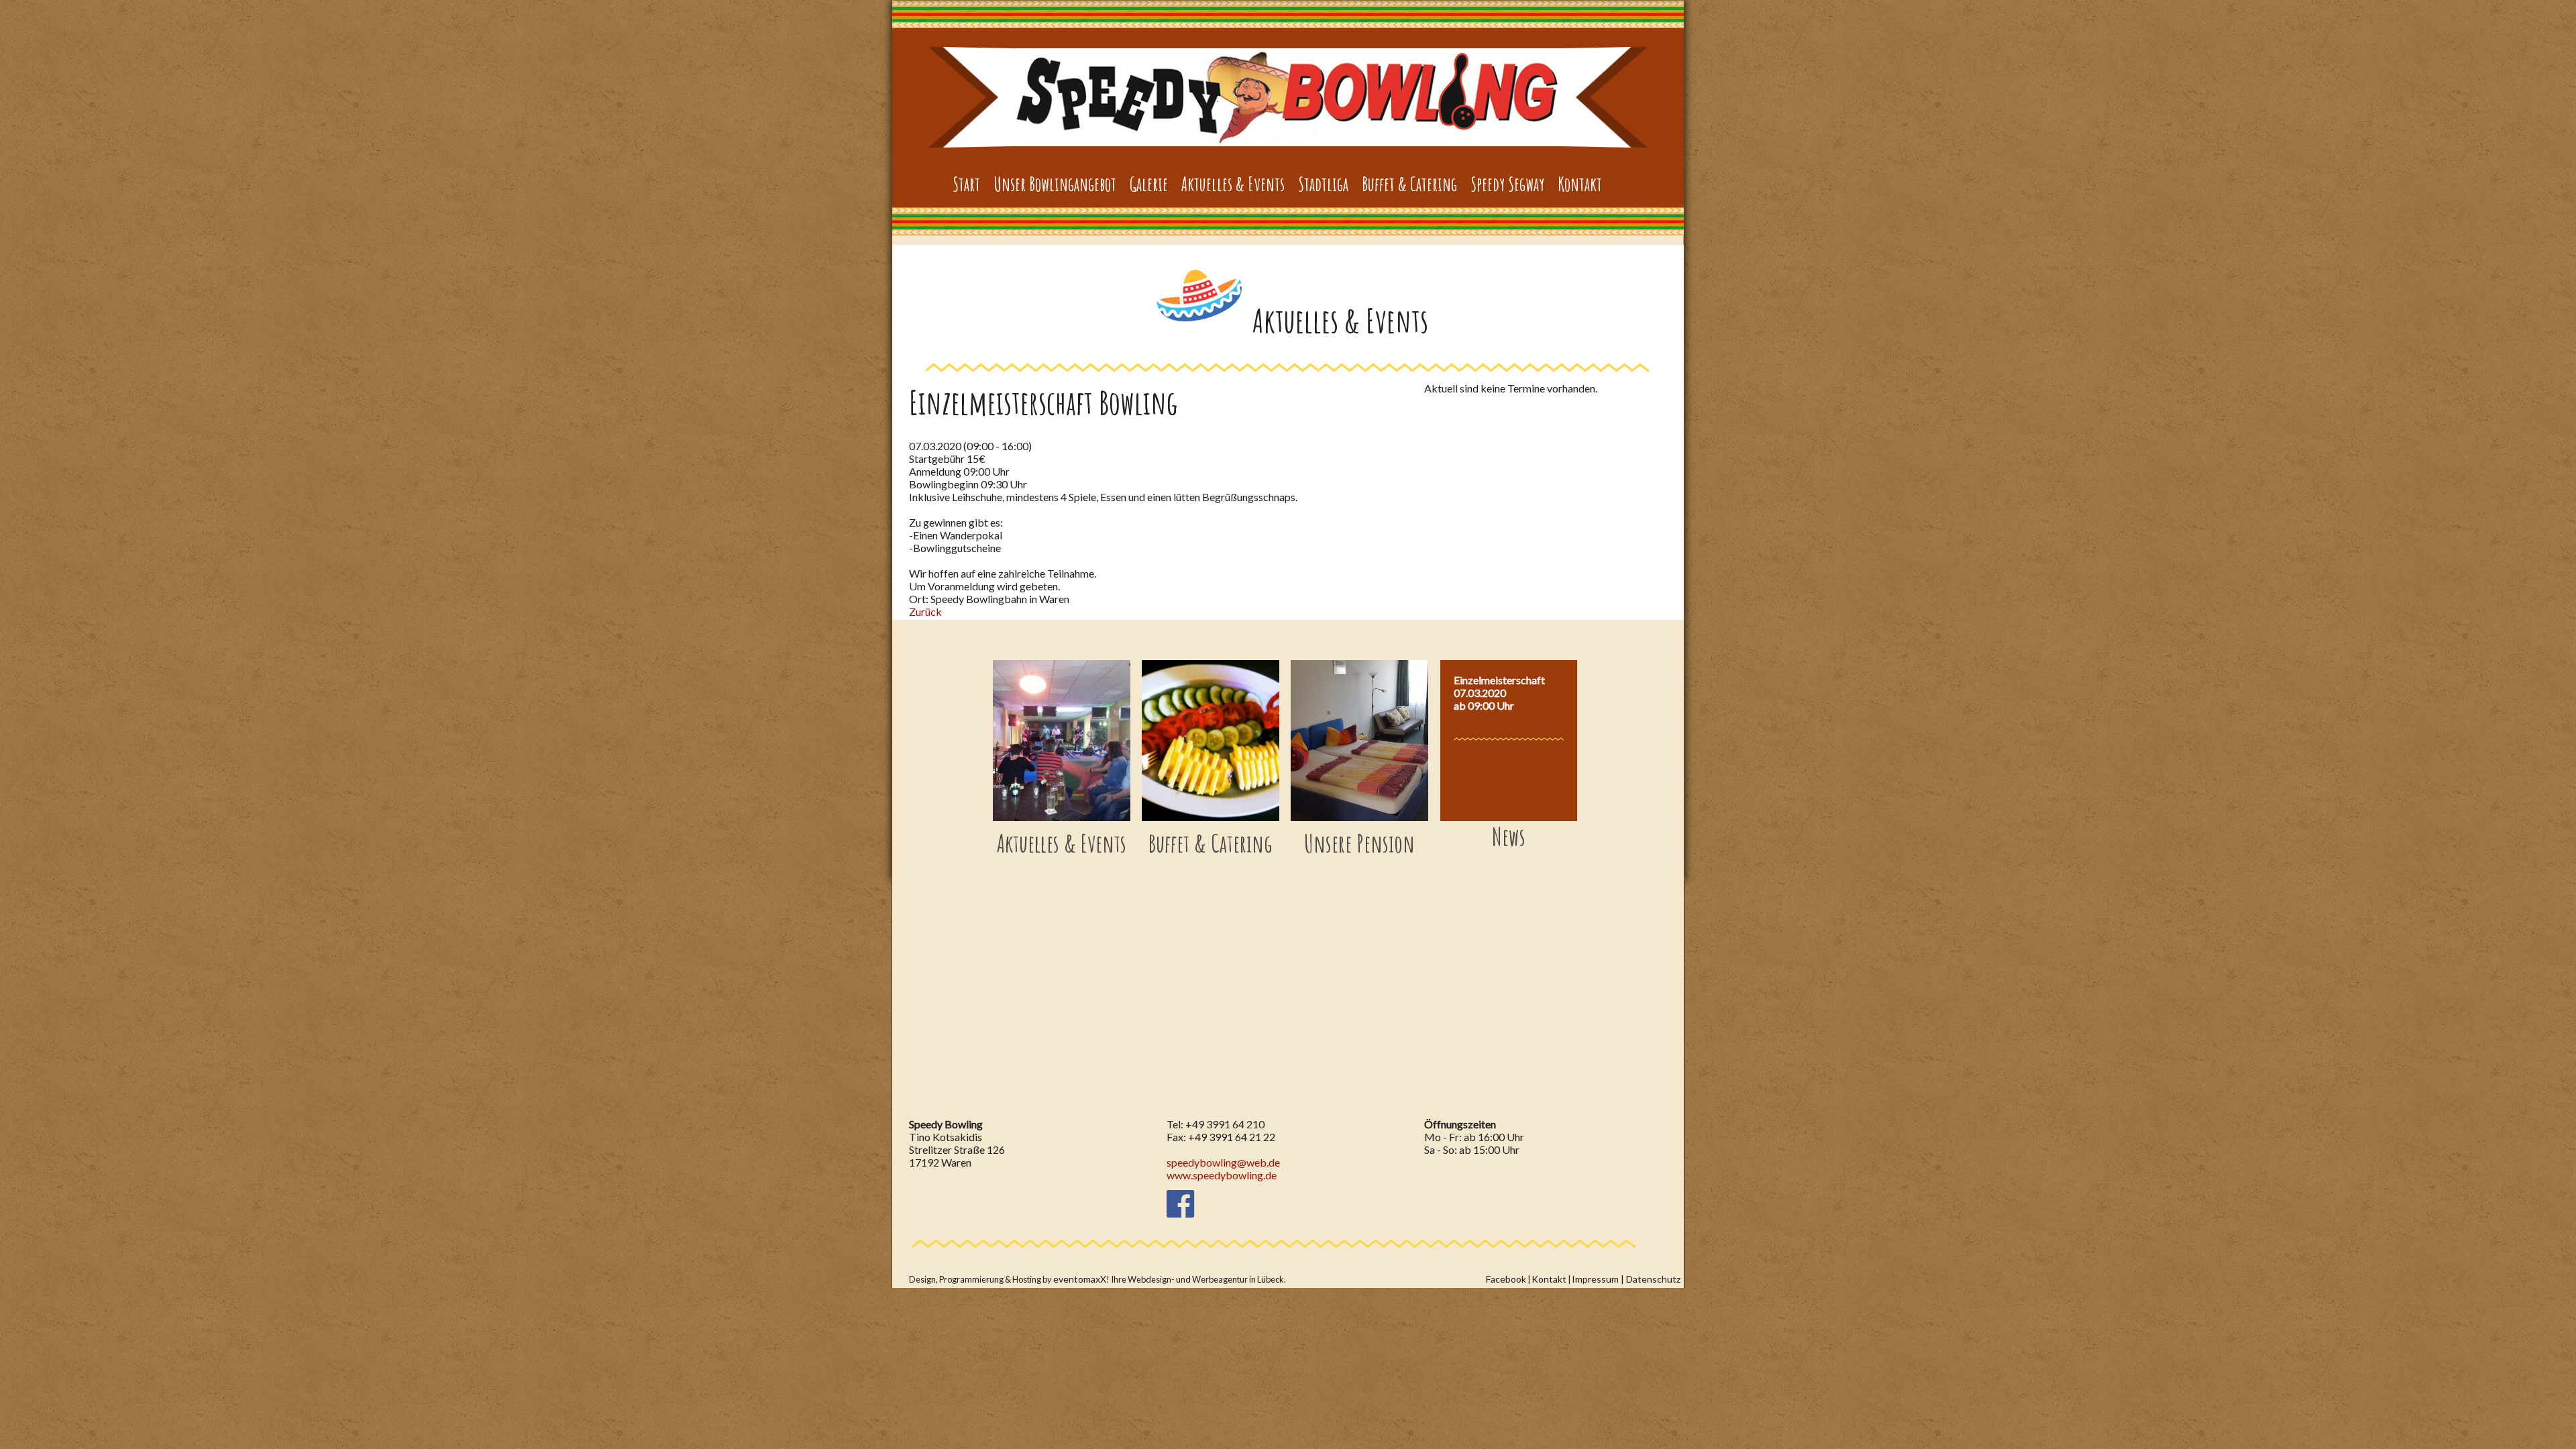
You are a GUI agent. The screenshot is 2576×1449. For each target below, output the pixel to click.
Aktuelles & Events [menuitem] (1233, 184)
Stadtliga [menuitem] (1323, 184)
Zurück (925, 611)
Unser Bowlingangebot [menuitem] (1055, 184)
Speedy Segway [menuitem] (1507, 184)
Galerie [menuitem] (1149, 184)
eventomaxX (1080, 1279)
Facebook (1506, 1279)
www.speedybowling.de (1222, 1175)
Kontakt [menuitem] (1580, 184)
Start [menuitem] (966, 184)
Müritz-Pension (1288, 97)
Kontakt (1549, 1279)
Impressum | (1599, 1279)
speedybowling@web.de (1223, 1162)
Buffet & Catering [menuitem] (1409, 184)
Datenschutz (1653, 1279)
